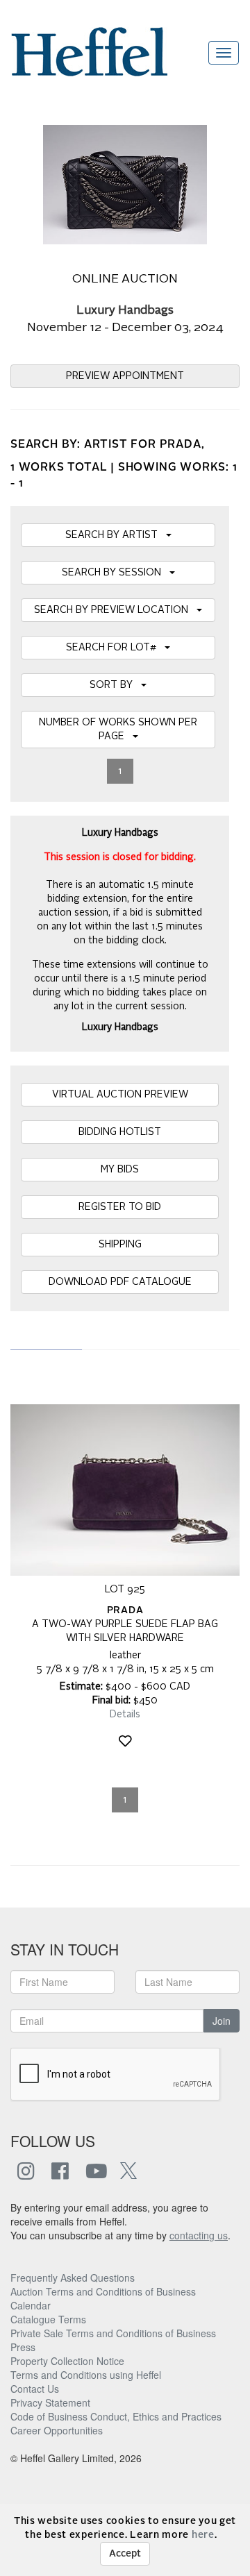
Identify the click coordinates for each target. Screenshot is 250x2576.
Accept (125, 2554)
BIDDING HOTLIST (120, 1132)
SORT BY (115, 685)
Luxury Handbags (125, 311)
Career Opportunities (57, 2430)
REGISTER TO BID (120, 1207)
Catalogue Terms (48, 2319)
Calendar (31, 2305)
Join (222, 2021)
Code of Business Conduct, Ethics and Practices (116, 2416)
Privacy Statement (50, 2402)
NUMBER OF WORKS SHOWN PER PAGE (118, 730)
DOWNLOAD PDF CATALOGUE (120, 1282)
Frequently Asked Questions (73, 2278)
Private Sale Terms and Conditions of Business (113, 2333)
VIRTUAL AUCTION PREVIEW (120, 1095)
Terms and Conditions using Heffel (86, 2375)
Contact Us (35, 2389)
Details (125, 1715)
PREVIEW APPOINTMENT (125, 376)
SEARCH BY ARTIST (116, 535)
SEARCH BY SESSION (116, 573)
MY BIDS (120, 1170)
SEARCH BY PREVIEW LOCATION (115, 610)
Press (23, 2347)
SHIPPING (120, 1245)
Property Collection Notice (67, 2361)
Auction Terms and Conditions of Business (103, 2291)
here (203, 2535)
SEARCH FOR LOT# (115, 648)
